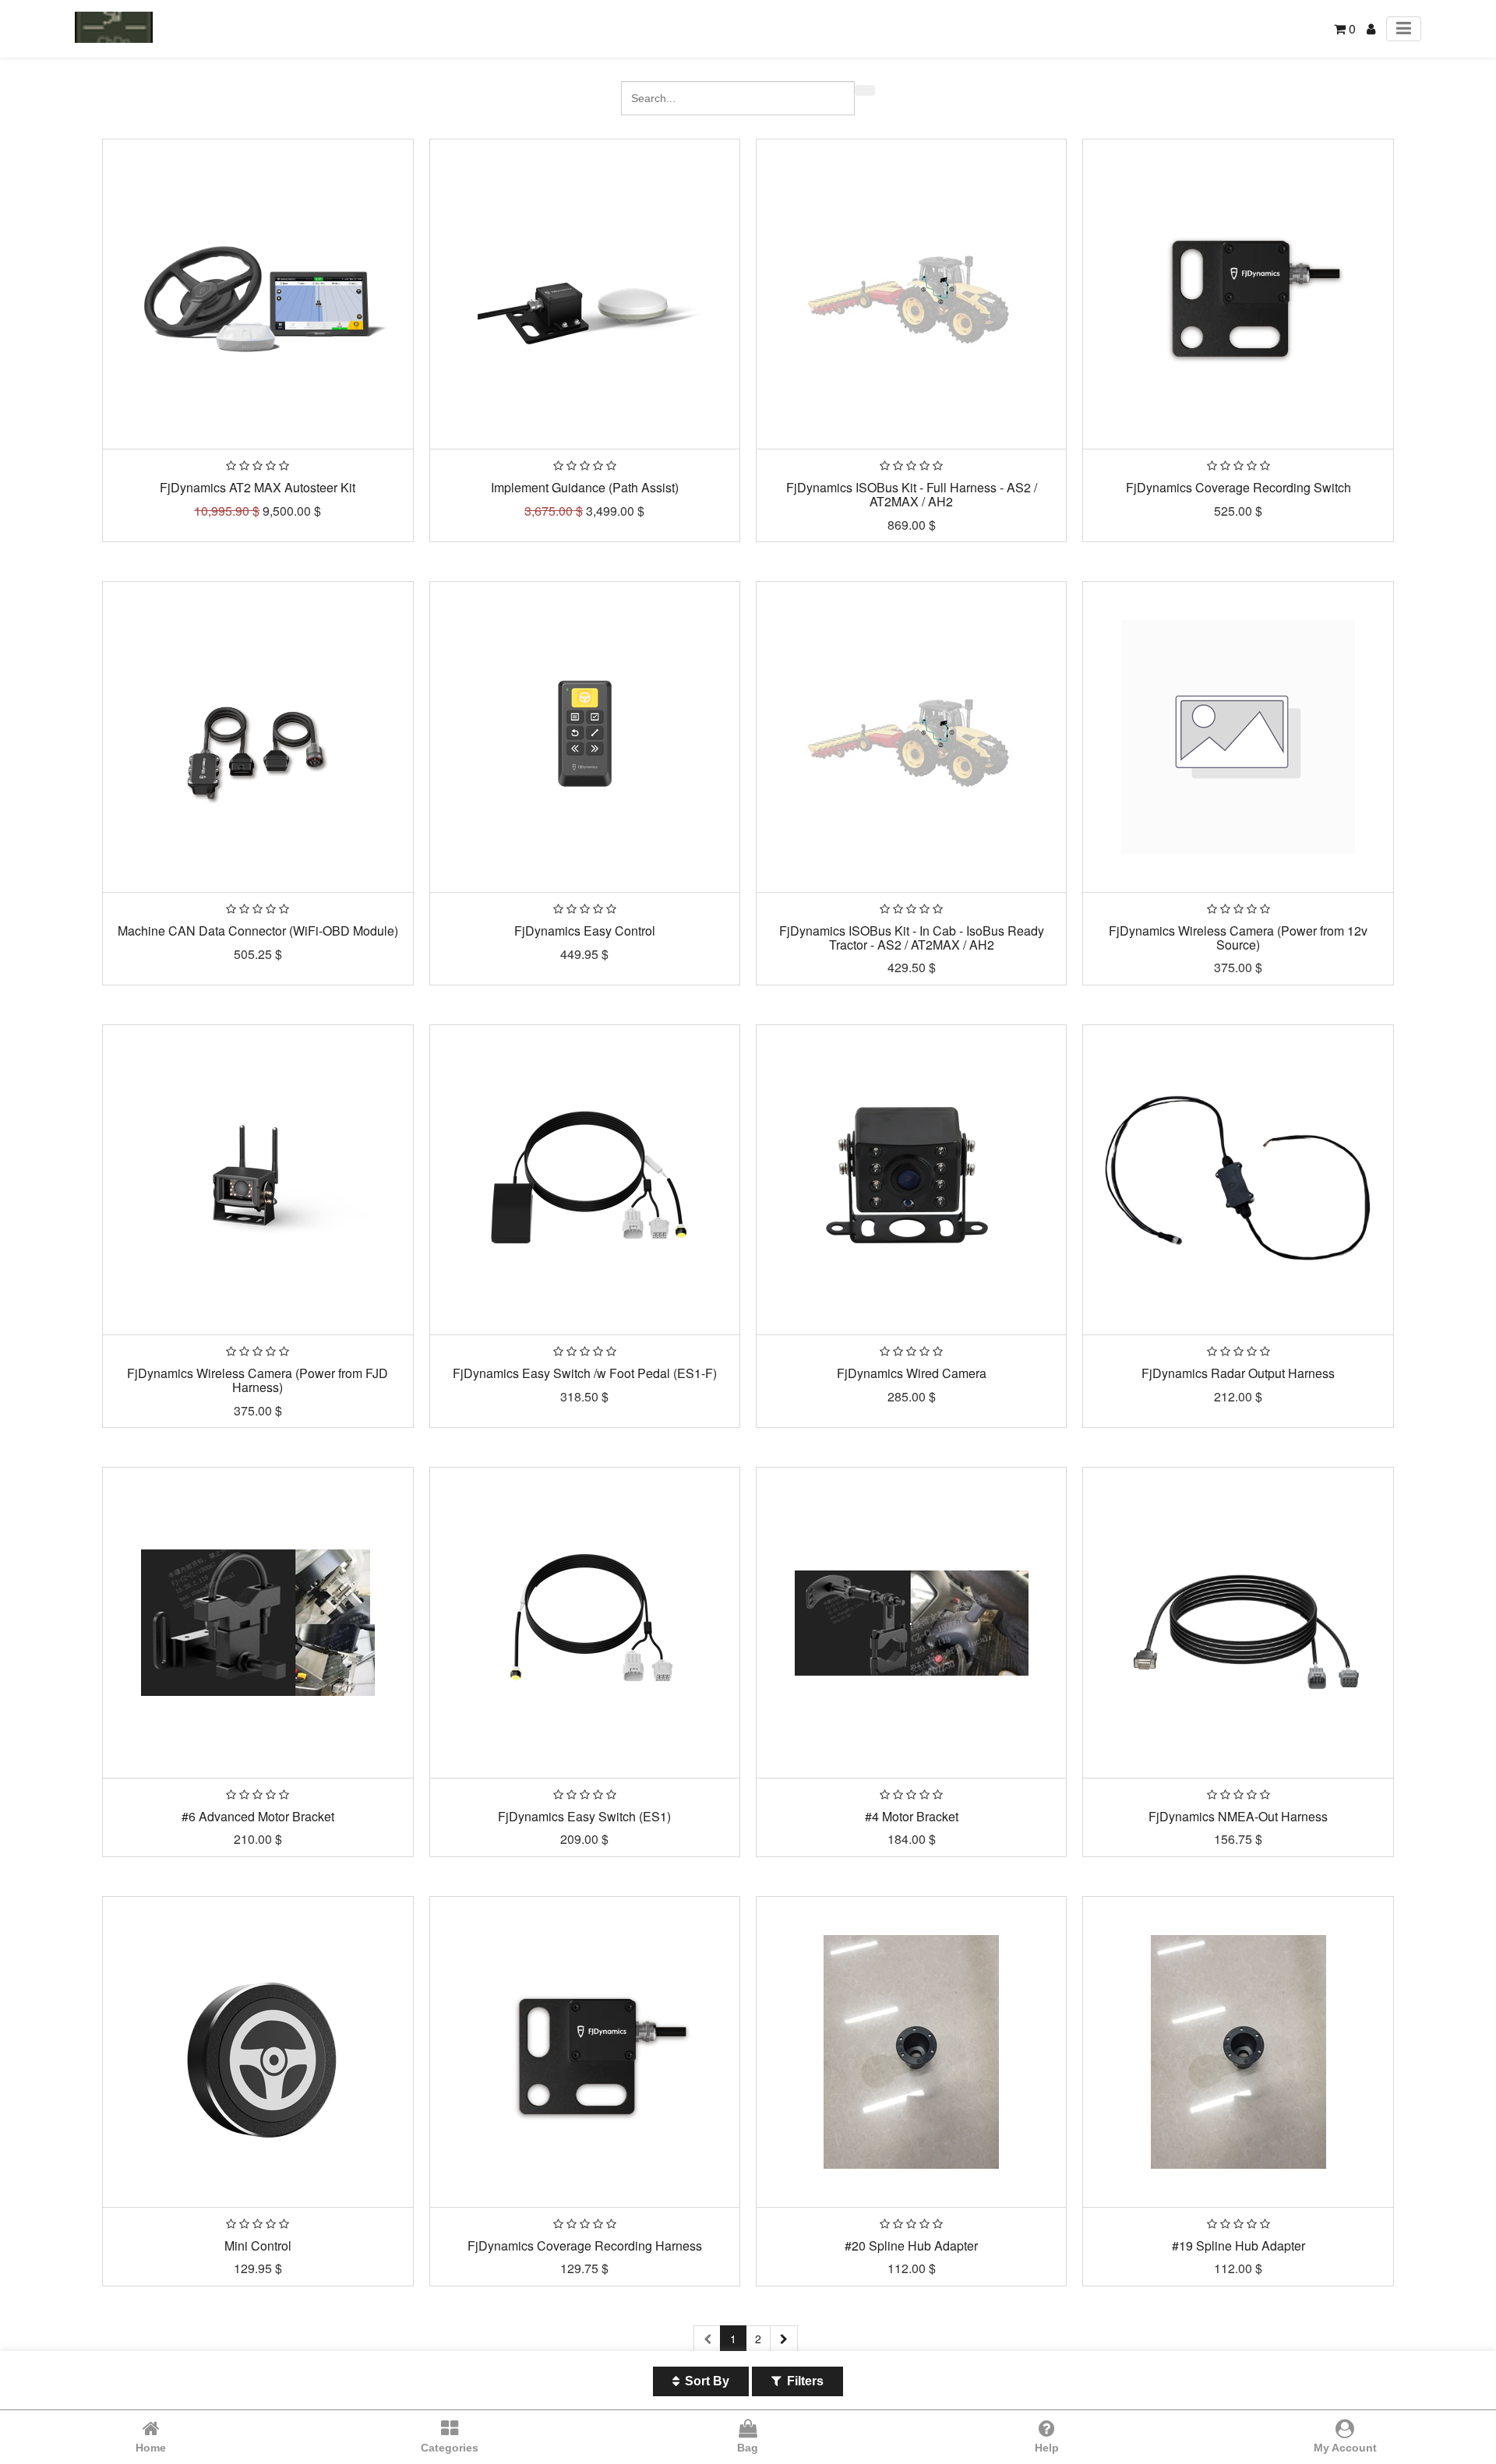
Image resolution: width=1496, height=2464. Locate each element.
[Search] (865, 90)
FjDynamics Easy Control (585, 931)
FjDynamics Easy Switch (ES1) (584, 1816)
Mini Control (258, 2245)
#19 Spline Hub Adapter (1238, 2245)
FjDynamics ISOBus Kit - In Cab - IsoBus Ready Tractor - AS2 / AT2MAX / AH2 (912, 938)
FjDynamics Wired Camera (912, 1373)
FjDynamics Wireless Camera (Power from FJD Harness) (258, 1380)
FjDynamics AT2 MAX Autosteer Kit (258, 487)
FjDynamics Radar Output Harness (1238, 1373)
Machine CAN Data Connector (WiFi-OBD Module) (258, 931)
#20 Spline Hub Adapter (911, 2245)
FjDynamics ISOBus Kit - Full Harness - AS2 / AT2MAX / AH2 (912, 494)
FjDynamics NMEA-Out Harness (1238, 1816)
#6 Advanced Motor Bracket (258, 1816)
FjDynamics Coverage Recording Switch (1238, 487)
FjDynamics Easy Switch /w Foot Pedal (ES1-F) (585, 1373)
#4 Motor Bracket (912, 1816)
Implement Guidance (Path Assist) (585, 487)
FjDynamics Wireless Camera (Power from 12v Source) (1238, 938)
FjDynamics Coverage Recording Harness (585, 2245)
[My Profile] (1371, 28)
